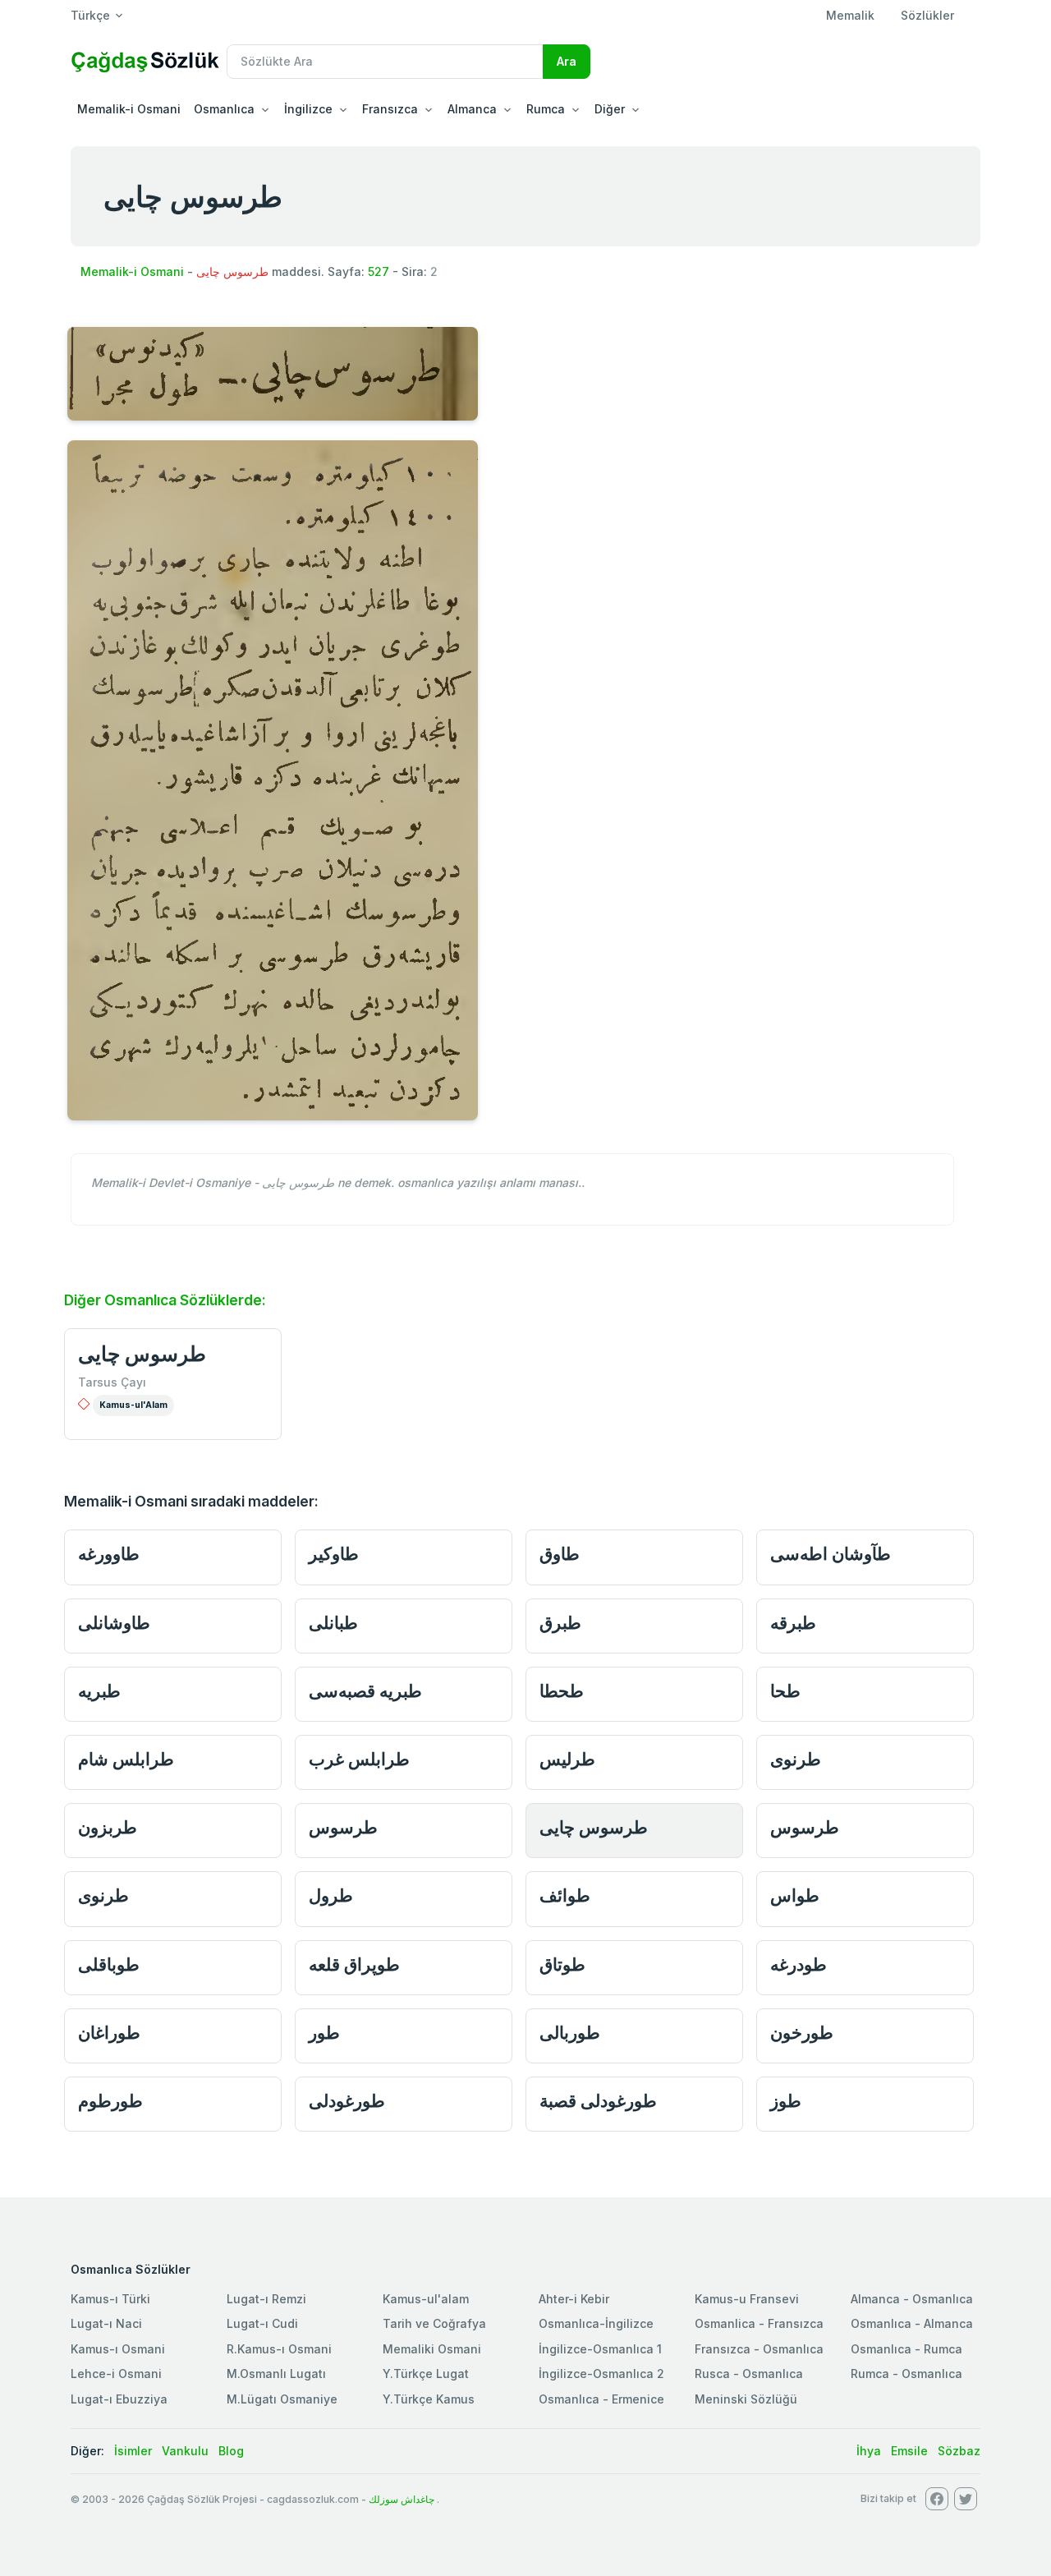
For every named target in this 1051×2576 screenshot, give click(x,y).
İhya (869, 2451)
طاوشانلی (114, 1623)
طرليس (567, 1759)
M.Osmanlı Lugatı (276, 2374)
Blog (231, 2451)
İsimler (133, 2451)
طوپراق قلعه (354, 1964)
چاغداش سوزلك (402, 2499)
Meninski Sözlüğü (746, 2399)
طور (324, 2033)
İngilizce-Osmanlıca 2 (601, 2374)
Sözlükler (927, 15)
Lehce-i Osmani (116, 2374)
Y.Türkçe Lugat (426, 2374)
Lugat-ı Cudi (262, 2323)
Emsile (909, 2451)
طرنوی (796, 1759)
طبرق (560, 1623)
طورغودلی (347, 2101)
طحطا (562, 1691)
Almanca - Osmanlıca (912, 2299)
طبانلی (333, 1623)
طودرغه (799, 1964)
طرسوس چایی (142, 1354)
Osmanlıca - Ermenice (601, 2399)
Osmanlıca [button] (224, 109)
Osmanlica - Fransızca (759, 2323)
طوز (786, 2101)
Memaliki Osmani (432, 2349)
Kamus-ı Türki (110, 2299)
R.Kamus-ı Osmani (279, 2349)
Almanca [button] (472, 109)
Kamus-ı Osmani (118, 2349)
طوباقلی (109, 1964)
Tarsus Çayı (112, 1382)
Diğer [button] (610, 109)
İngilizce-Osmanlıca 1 (600, 2349)
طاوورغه (109, 1554)
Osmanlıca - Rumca (906, 2349)
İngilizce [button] (308, 109)
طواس (795, 1895)
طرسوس (343, 1827)
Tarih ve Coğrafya (434, 2323)
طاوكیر (334, 1554)
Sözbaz (959, 2451)
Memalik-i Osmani (129, 109)
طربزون (108, 1827)
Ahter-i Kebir (574, 2299)
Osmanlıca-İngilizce (596, 2323)
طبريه (99, 1691)
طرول (331, 1895)
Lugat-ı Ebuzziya (119, 2399)
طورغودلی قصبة (598, 2101)
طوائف (565, 1895)
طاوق (560, 1554)
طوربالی (570, 2033)
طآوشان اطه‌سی (831, 1554)
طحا (785, 1691)
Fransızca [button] (390, 109)
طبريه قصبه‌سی (365, 1691)
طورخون (802, 2033)
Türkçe (90, 15)
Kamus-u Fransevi (747, 2299)
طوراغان (109, 2033)
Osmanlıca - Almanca (912, 2323)
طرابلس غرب (359, 1759)
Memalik (850, 15)
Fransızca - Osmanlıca (759, 2349)
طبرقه (793, 1623)
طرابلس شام (126, 1759)
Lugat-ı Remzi (266, 2299)
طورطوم (110, 2101)
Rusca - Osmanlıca (749, 2374)
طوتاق (562, 1964)
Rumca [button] (546, 109)
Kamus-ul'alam (426, 2299)
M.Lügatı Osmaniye (282, 2399)
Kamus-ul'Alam (133, 1405)
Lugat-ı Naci (106, 2323)
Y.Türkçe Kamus (429, 2399)
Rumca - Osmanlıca (906, 2374)
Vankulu (185, 2451)
